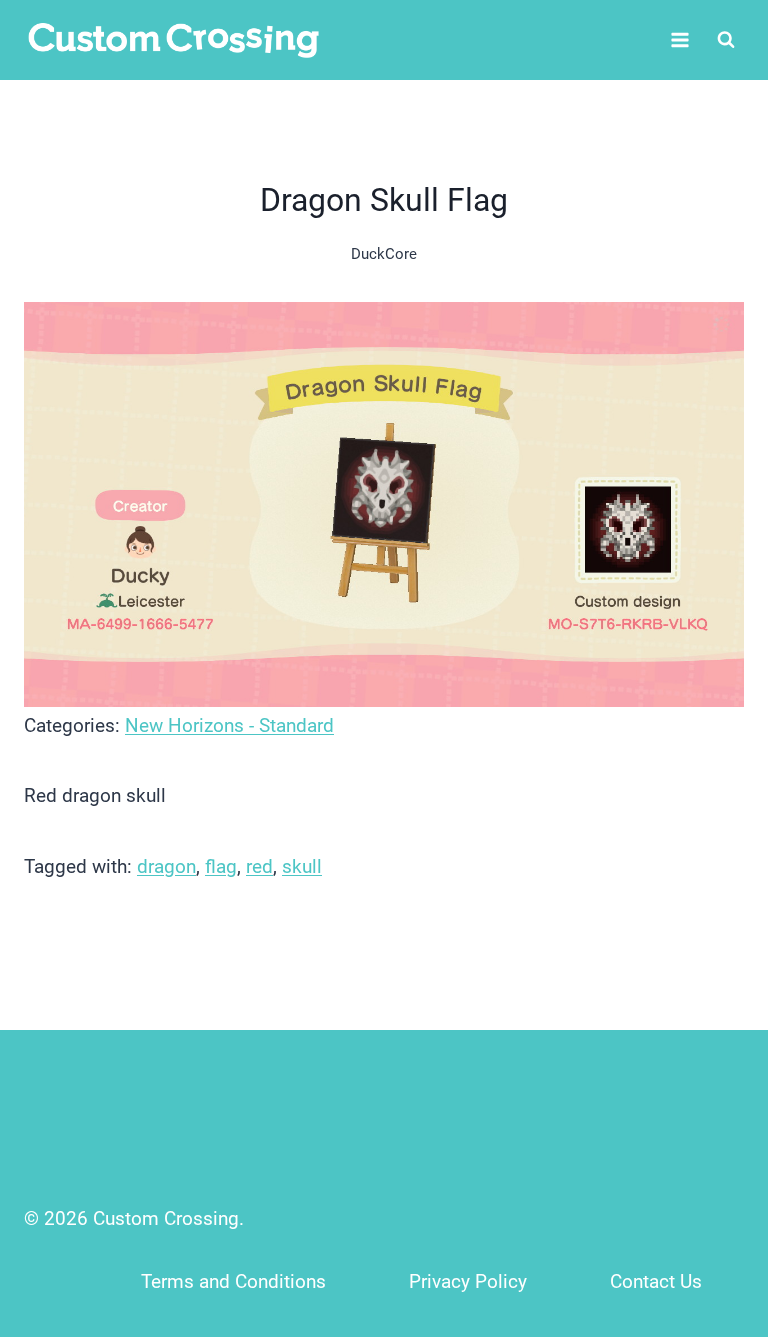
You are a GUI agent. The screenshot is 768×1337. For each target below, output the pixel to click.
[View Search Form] (726, 40)
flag (221, 866)
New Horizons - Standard (229, 725)
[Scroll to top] (709, 1189)
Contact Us (656, 1281)
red (259, 866)
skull (302, 866)
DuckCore (384, 254)
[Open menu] (679, 39)
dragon (166, 866)
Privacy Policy (468, 1281)
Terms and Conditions (233, 1281)
